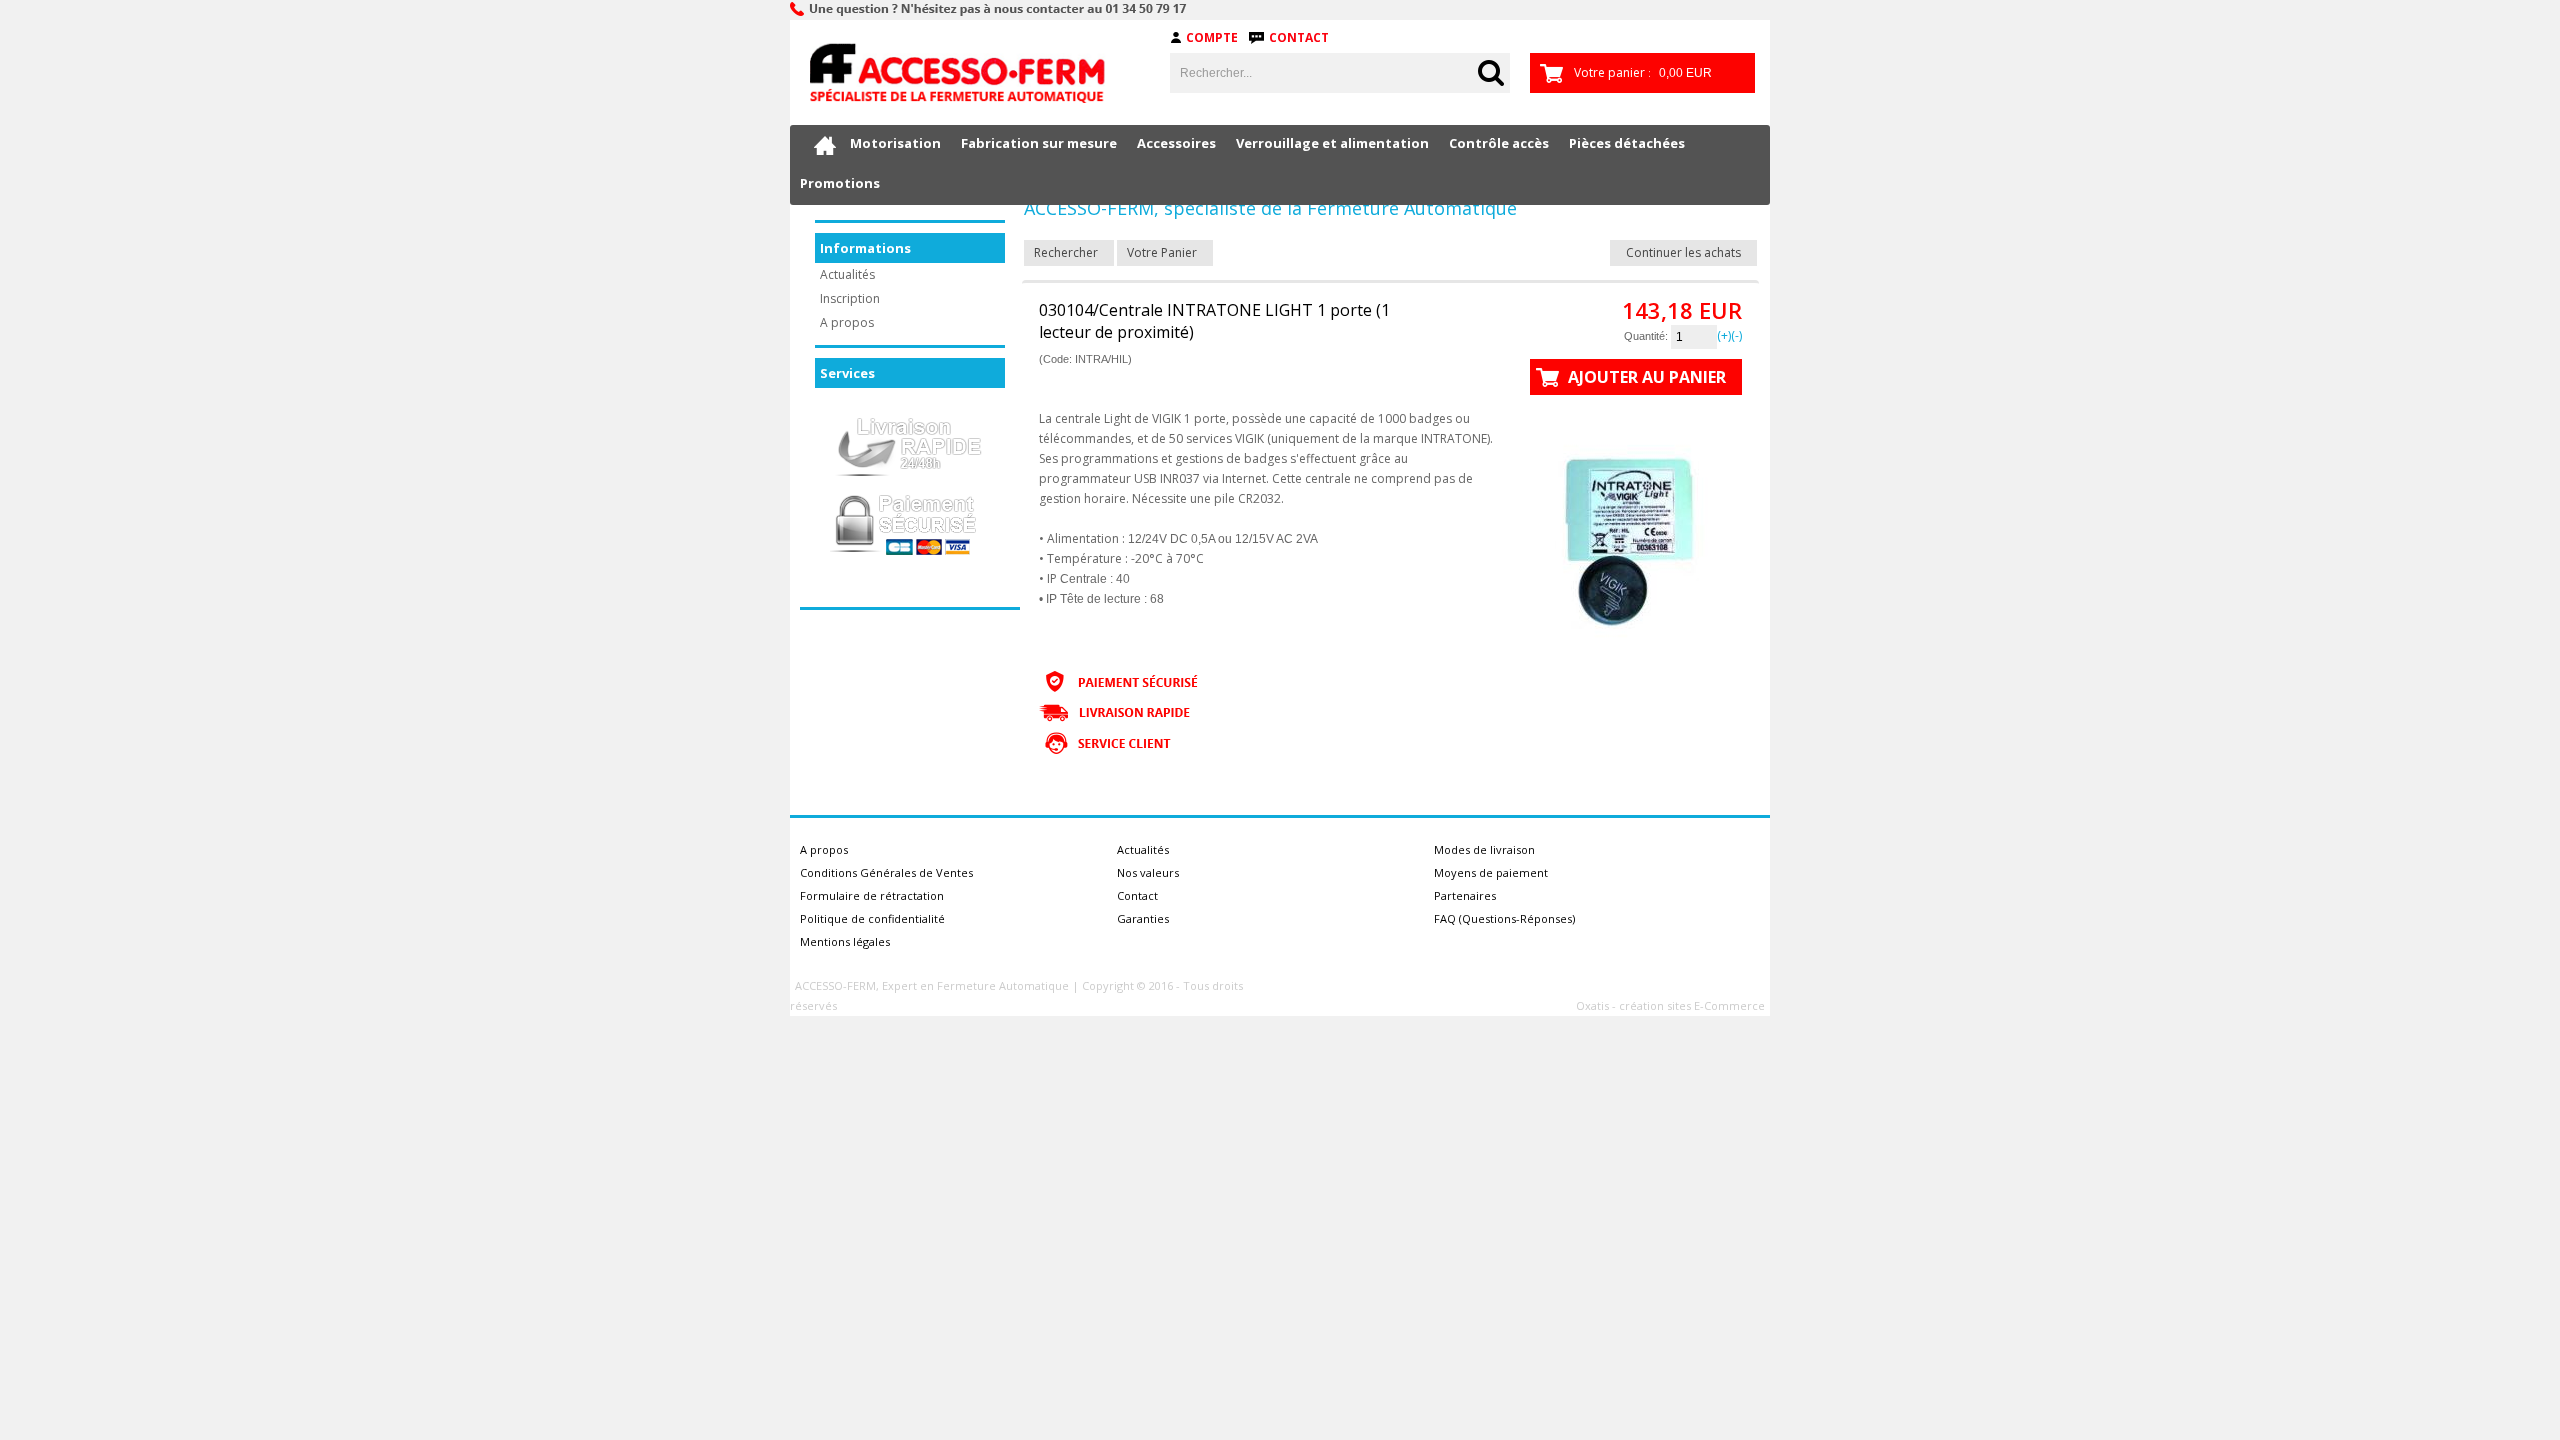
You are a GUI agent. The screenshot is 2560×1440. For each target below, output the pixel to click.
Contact (1299, 37)
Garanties (1143, 918)
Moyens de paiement (1491, 872)
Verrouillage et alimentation (1332, 143)
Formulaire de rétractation (872, 895)
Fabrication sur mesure (1039, 143)
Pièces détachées (1627, 143)
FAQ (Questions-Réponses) (1504, 918)
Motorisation (895, 143)
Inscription (850, 298)
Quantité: (1647, 336)
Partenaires (1465, 895)
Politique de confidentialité (872, 918)
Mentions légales (845, 941)
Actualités (847, 274)
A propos (847, 322)
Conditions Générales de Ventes (886, 872)
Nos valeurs (1148, 872)
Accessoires (1176, 143)
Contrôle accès (1499, 143)
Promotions (840, 183)
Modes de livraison (1484, 849)
